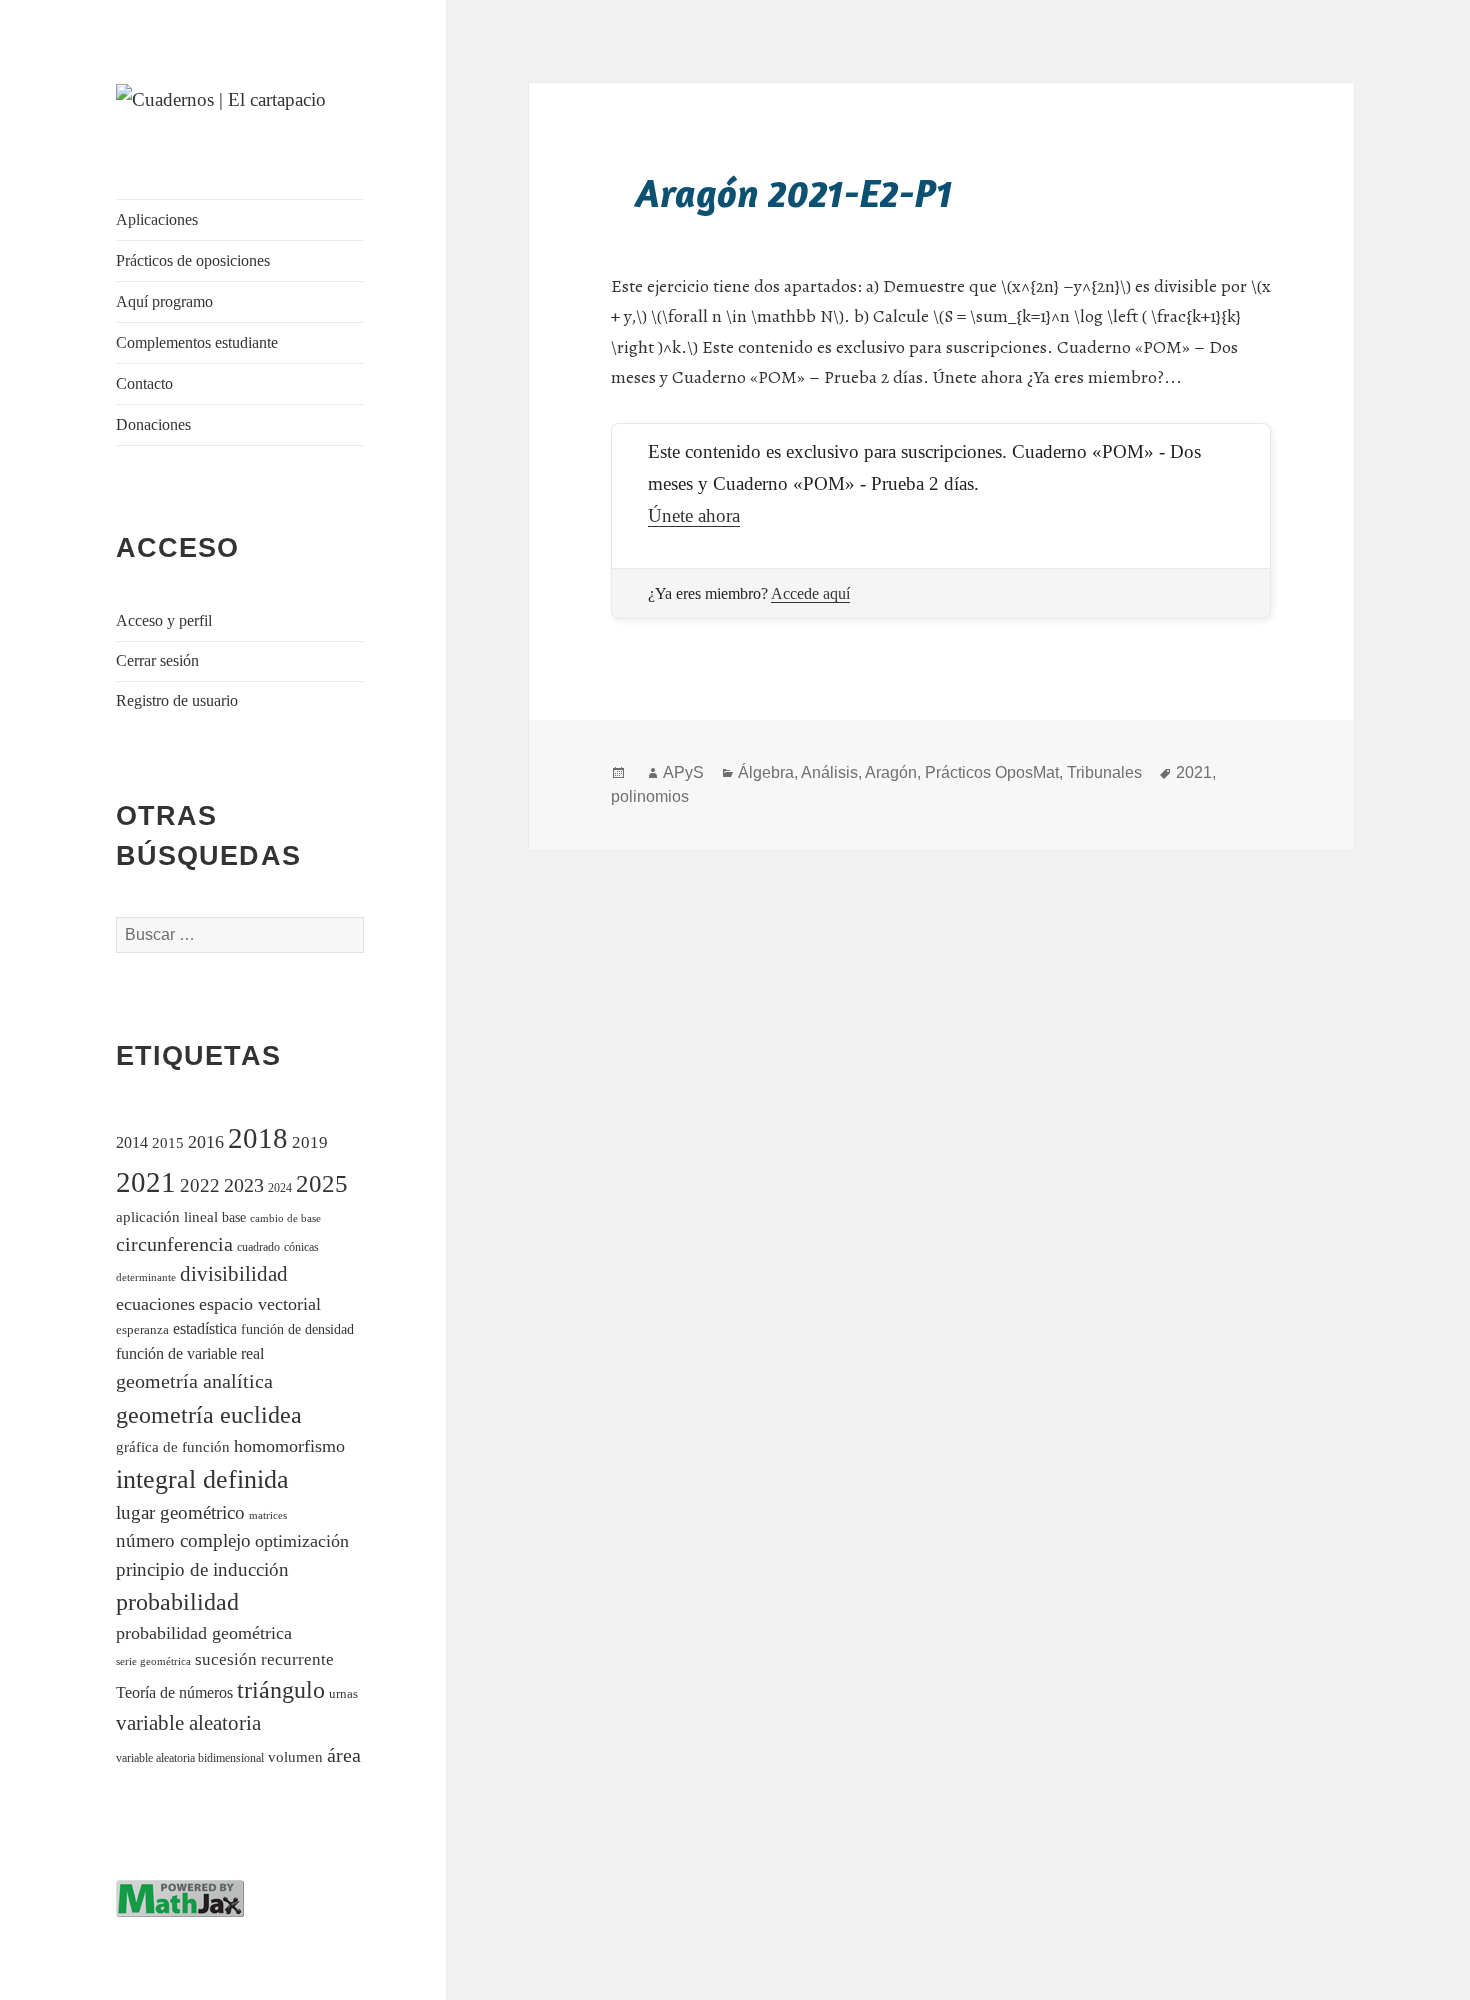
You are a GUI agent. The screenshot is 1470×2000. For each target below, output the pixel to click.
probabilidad (177, 1602)
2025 (322, 1183)
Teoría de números (174, 1692)
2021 (146, 1182)
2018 (258, 1138)
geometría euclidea (209, 1414)
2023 (244, 1185)
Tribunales (1104, 772)
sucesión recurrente (264, 1659)
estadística (205, 1328)
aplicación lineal (167, 1217)
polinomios (650, 796)
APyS (683, 772)
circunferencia (174, 1244)
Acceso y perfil (164, 620)
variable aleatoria (188, 1723)
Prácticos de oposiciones (193, 260)
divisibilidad (234, 1274)
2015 (168, 1142)
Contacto (144, 383)
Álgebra (766, 772)
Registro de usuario (177, 700)
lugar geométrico (180, 1512)
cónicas (301, 1247)
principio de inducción (202, 1569)
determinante (146, 1277)
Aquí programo (164, 301)
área (344, 1755)
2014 (132, 1142)
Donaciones (153, 424)
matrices (268, 1515)
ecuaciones (155, 1304)
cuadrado (258, 1247)
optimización (302, 1541)
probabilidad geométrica (204, 1633)
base (234, 1217)
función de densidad (297, 1329)
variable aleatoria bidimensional (190, 1758)
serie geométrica (153, 1661)
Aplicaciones (157, 219)
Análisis (829, 772)
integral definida (202, 1479)
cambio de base (285, 1218)
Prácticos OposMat (992, 772)
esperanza (142, 1329)
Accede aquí (810, 593)
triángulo (281, 1689)
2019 (310, 1142)
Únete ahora (694, 515)
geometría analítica (194, 1381)
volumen (295, 1757)
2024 (280, 1188)
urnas (343, 1694)
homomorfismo (289, 1446)
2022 (200, 1185)
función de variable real (190, 1353)
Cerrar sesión (157, 660)
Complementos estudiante (197, 342)
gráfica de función (173, 1446)
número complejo (183, 1540)
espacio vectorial (260, 1304)
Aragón (891, 772)
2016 (206, 1142)
